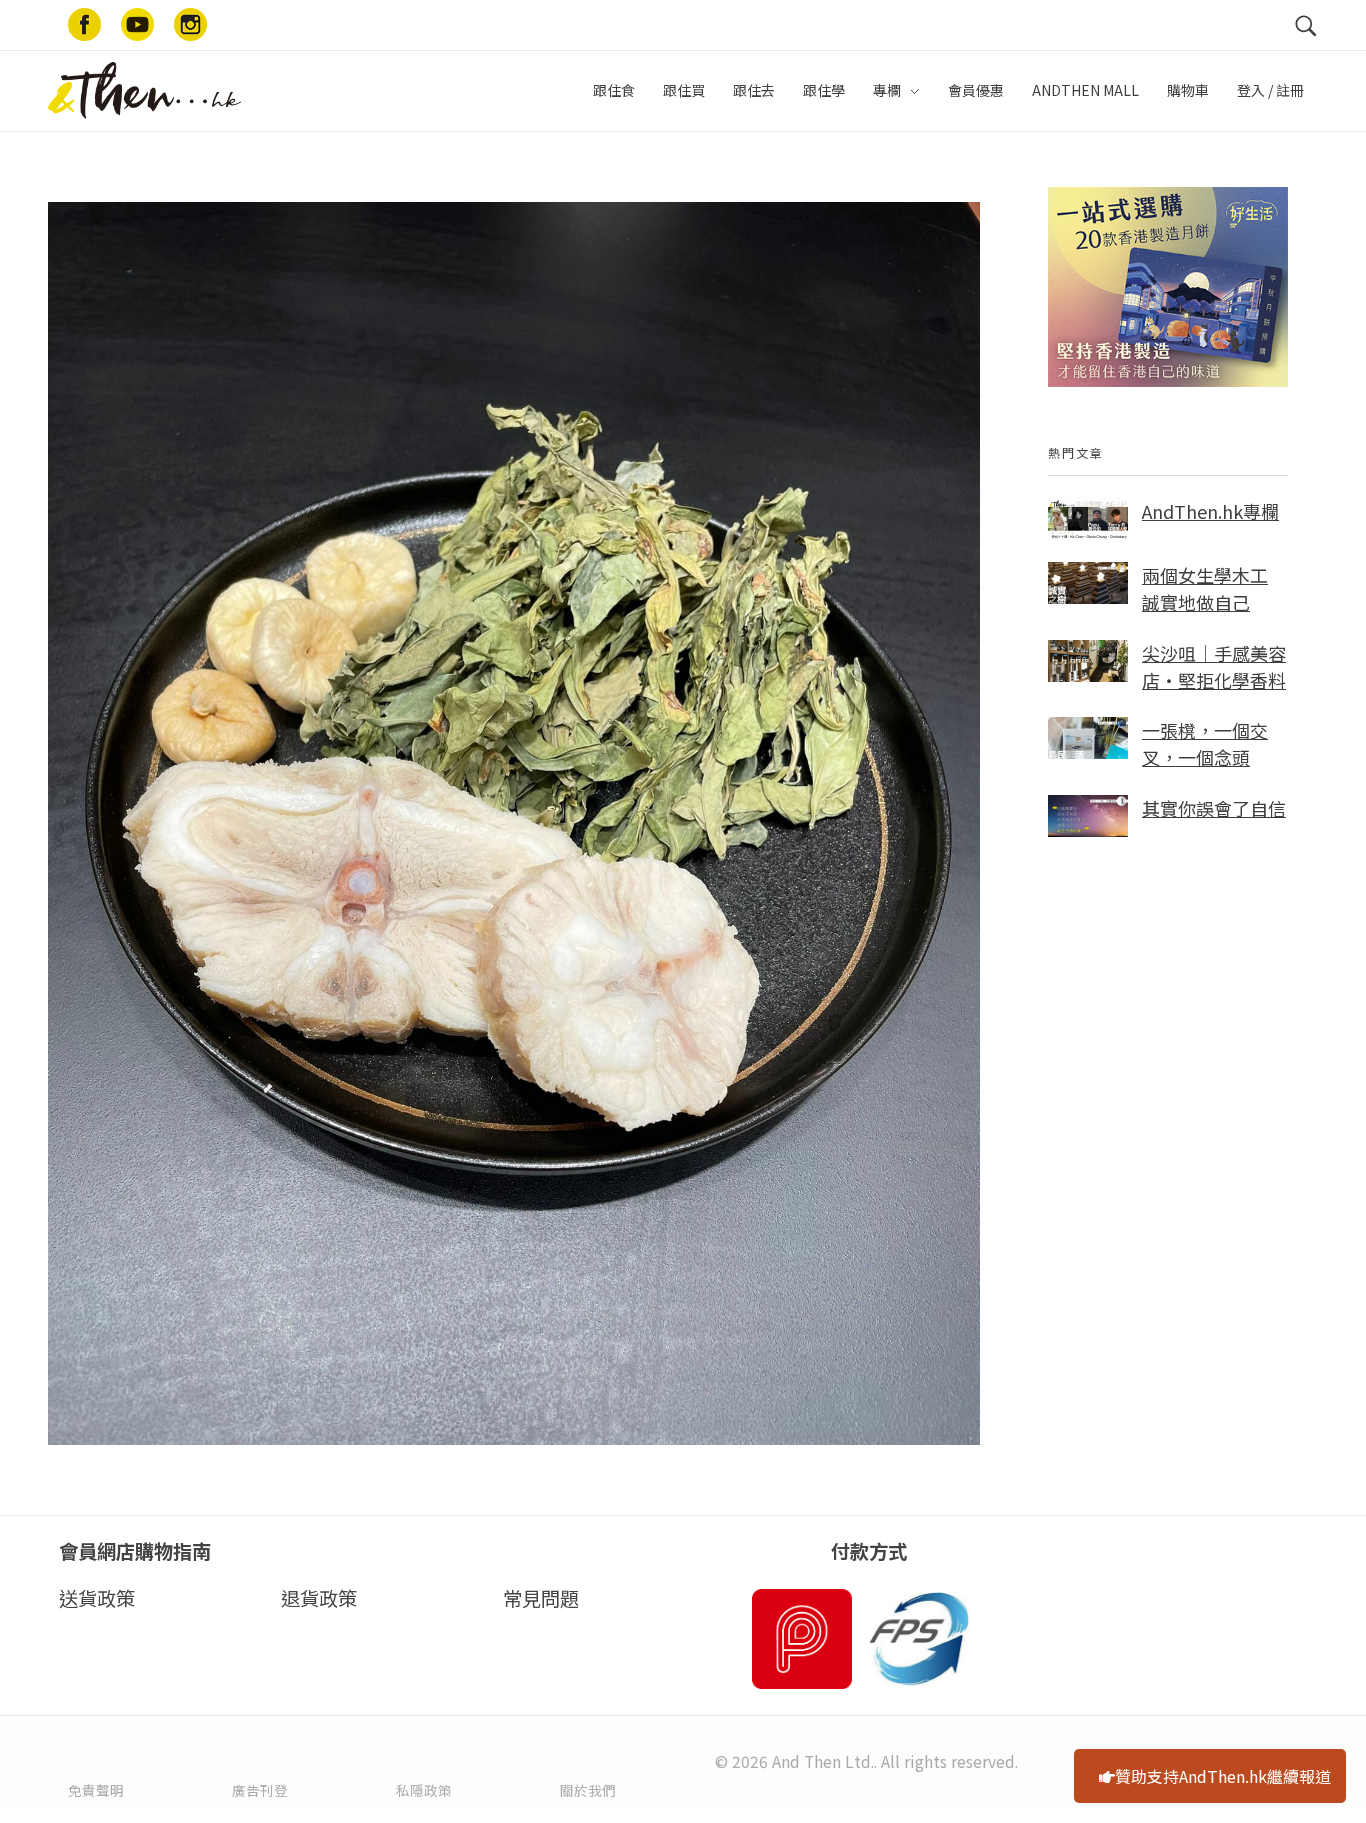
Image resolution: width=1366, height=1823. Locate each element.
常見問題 (541, 1598)
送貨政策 (97, 1598)
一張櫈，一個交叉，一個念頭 (1205, 743)
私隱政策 (424, 1790)
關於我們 (588, 1790)
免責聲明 (96, 1790)
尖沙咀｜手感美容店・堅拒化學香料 (1214, 666)
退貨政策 (319, 1598)
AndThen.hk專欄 (1210, 511)
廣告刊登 (260, 1790)
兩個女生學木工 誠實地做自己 (1205, 588)
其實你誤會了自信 (1214, 808)
